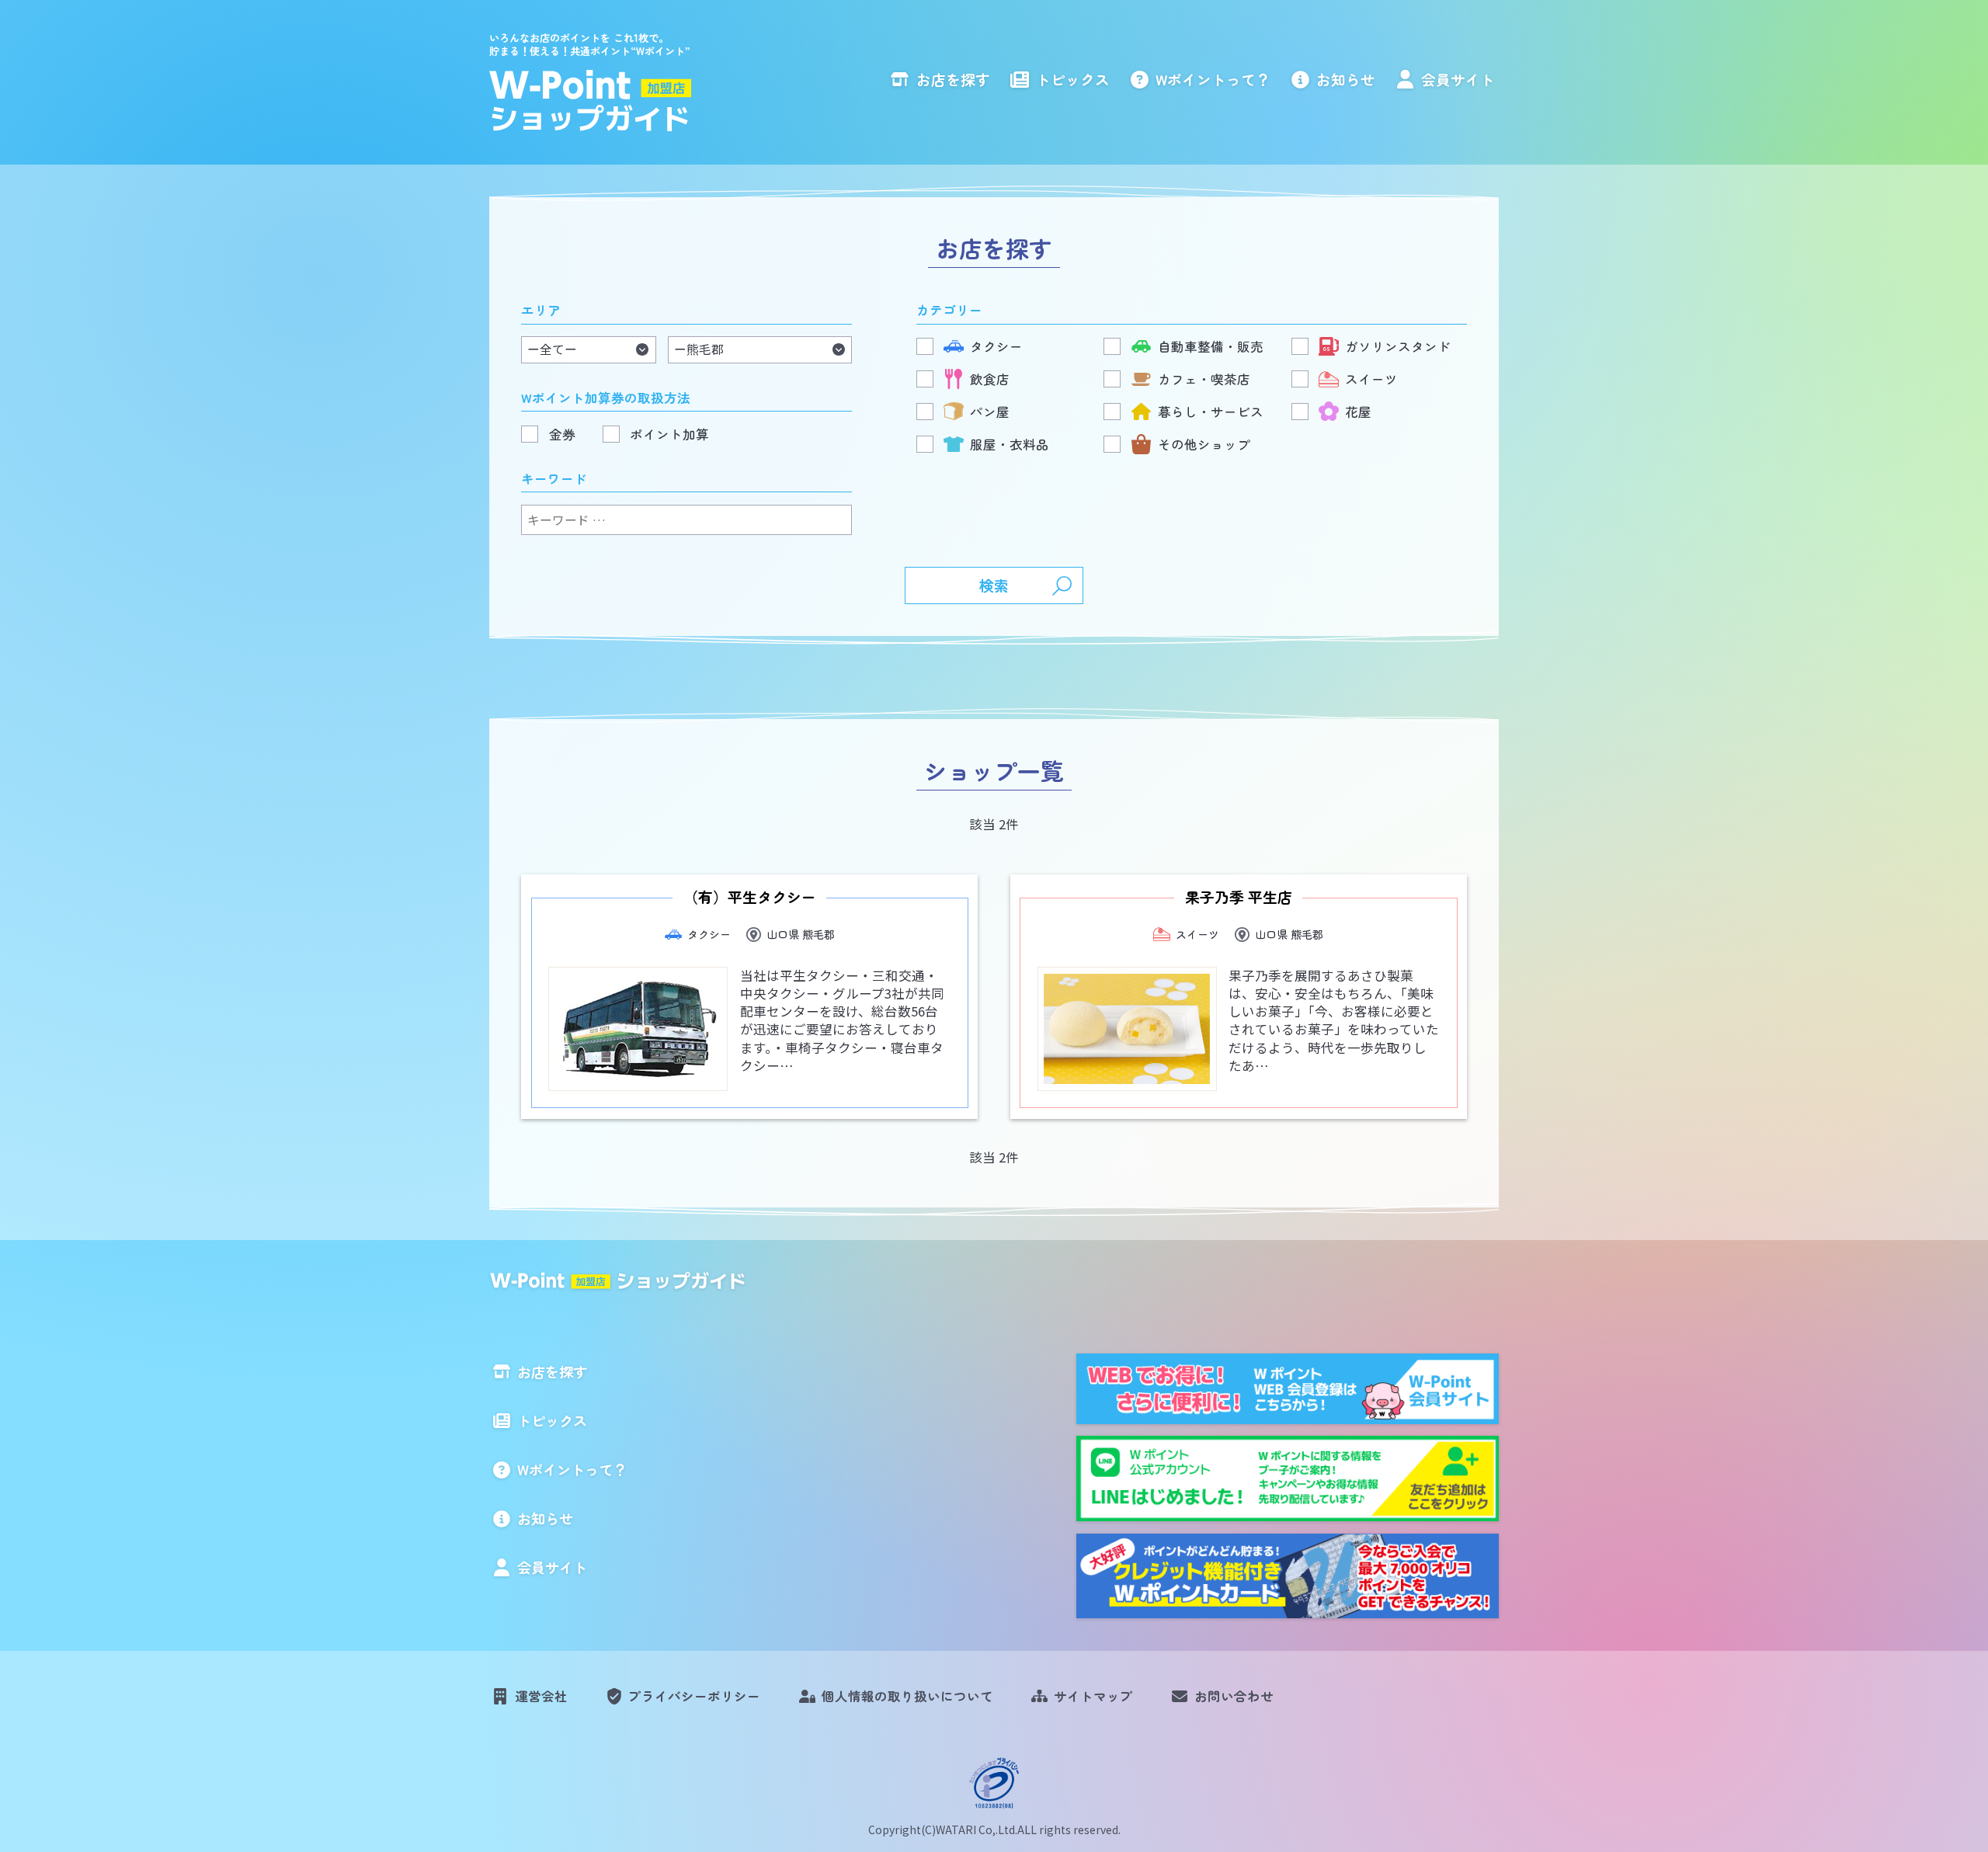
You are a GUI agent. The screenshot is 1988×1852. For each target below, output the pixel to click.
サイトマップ (1093, 1696)
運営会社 (541, 1696)
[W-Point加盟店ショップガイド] (592, 101)
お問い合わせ (1234, 1696)
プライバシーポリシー (694, 1696)
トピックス (1073, 79)
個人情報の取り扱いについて (907, 1696)
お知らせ (1346, 79)
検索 (994, 585)
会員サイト (1458, 79)
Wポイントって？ (1213, 79)
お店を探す (953, 79)
